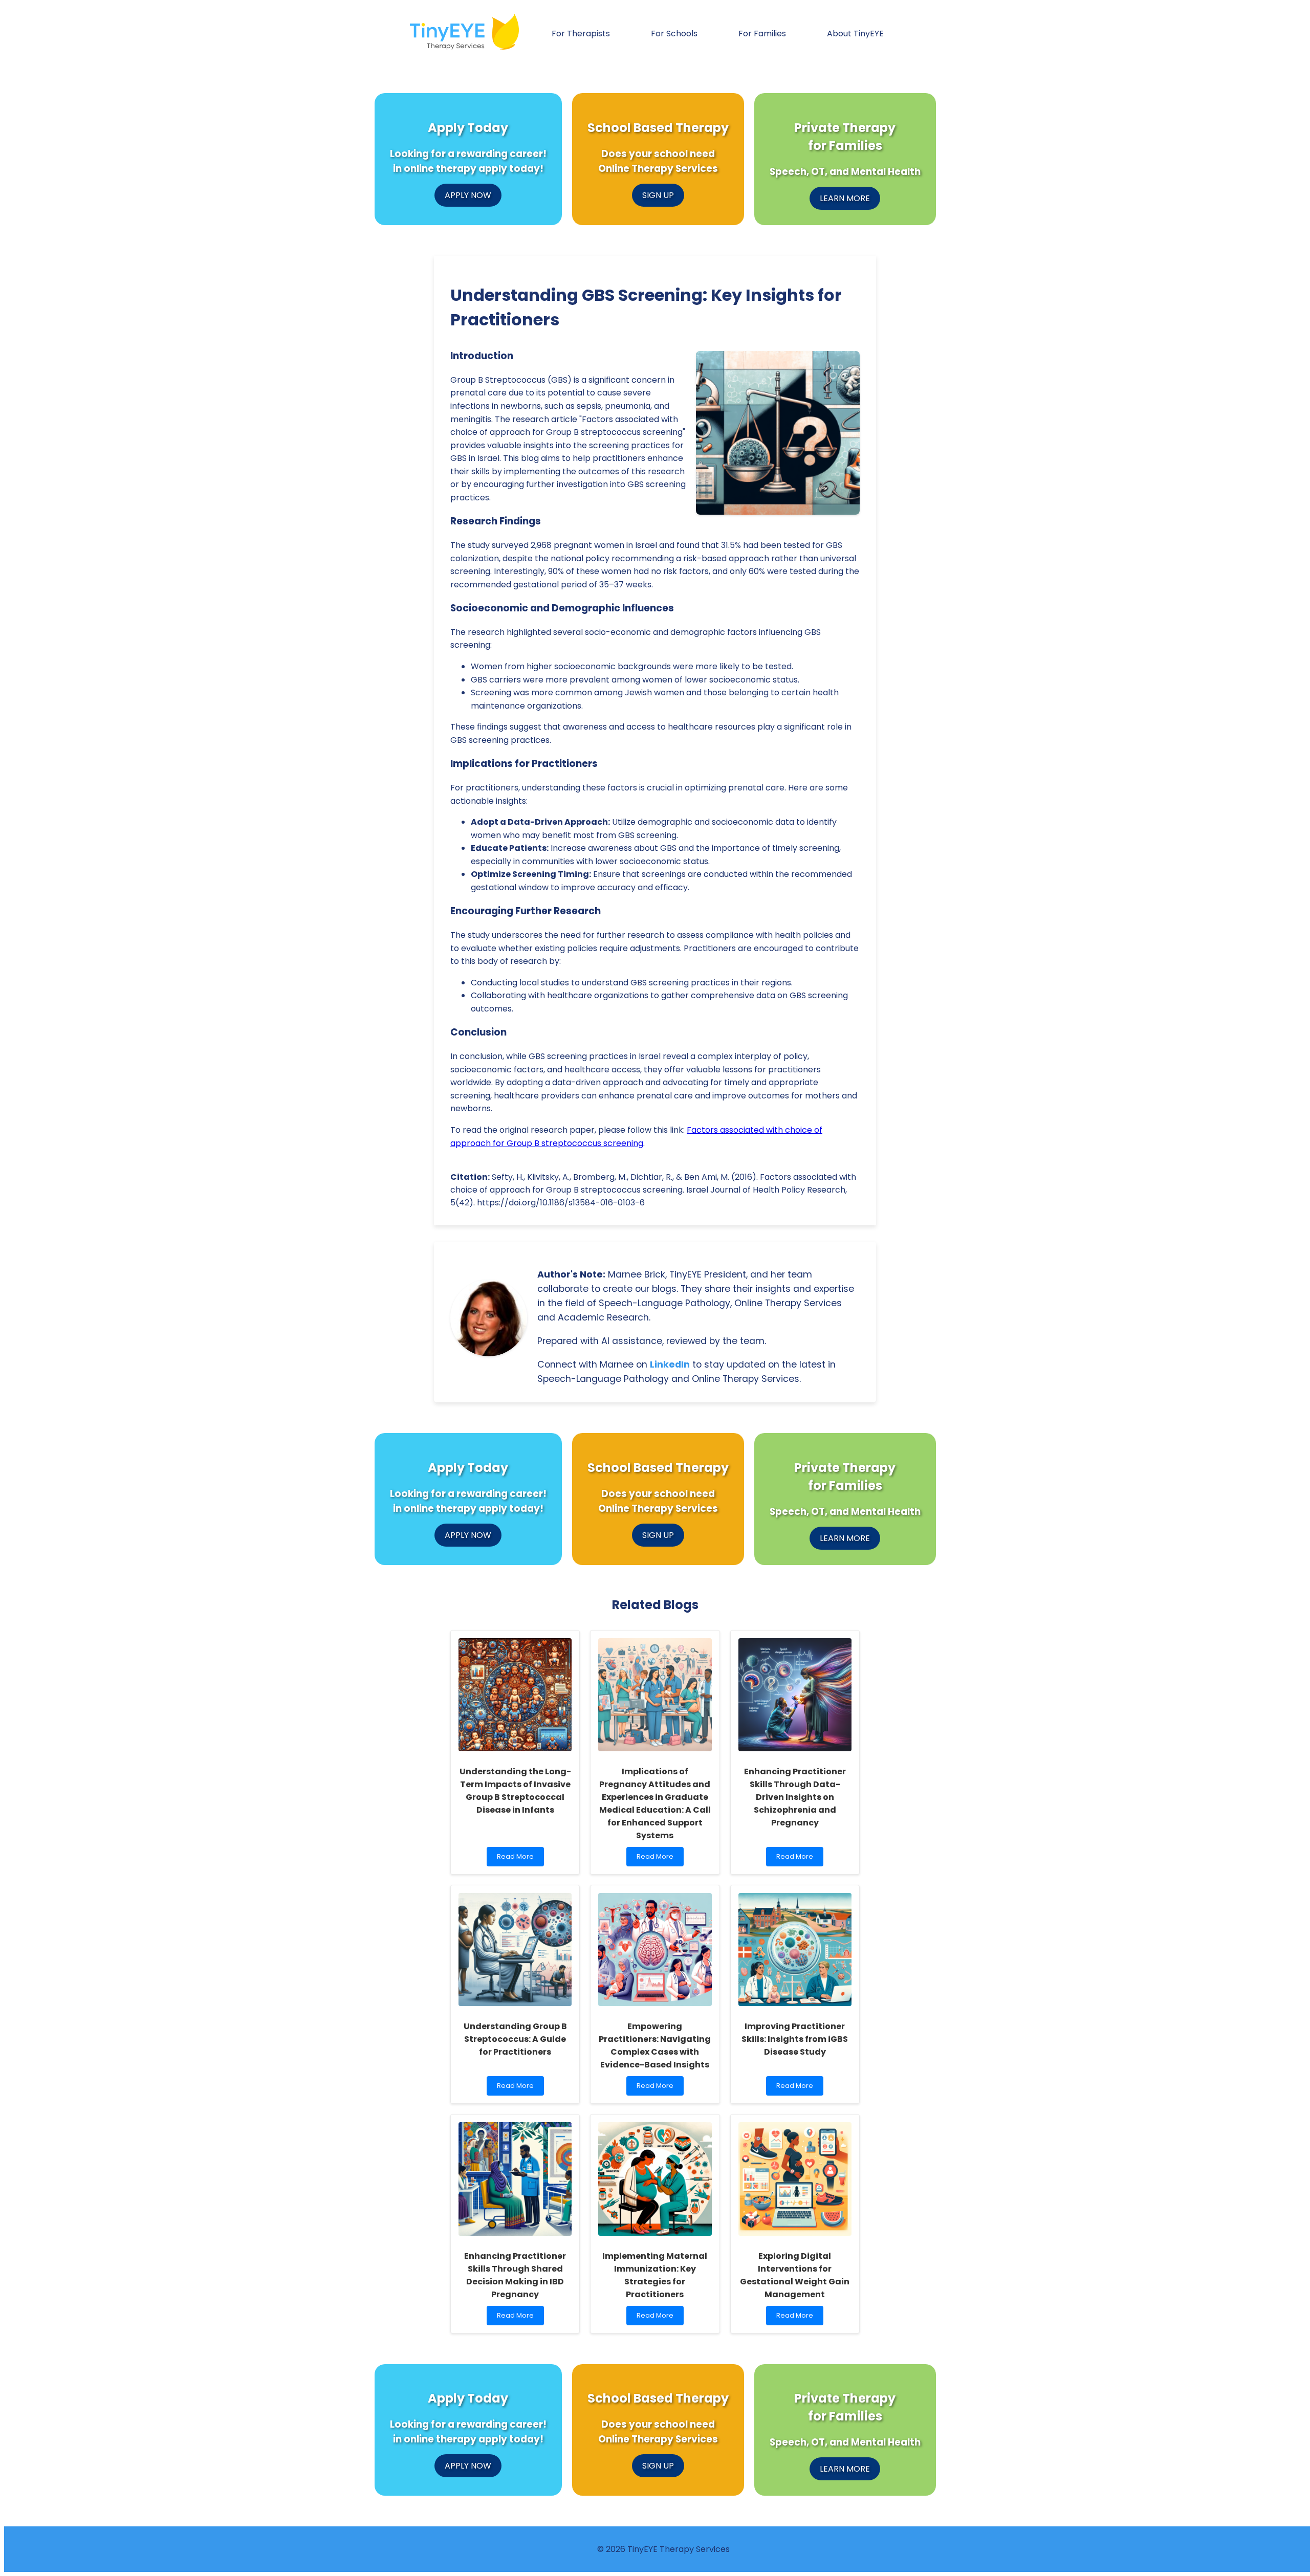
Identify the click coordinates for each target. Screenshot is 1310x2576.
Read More (520, 1859)
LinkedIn (670, 1364)
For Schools (674, 34)
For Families (762, 34)
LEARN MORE (845, 198)
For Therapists (581, 34)
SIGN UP (658, 195)
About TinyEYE (855, 34)
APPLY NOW (468, 195)
